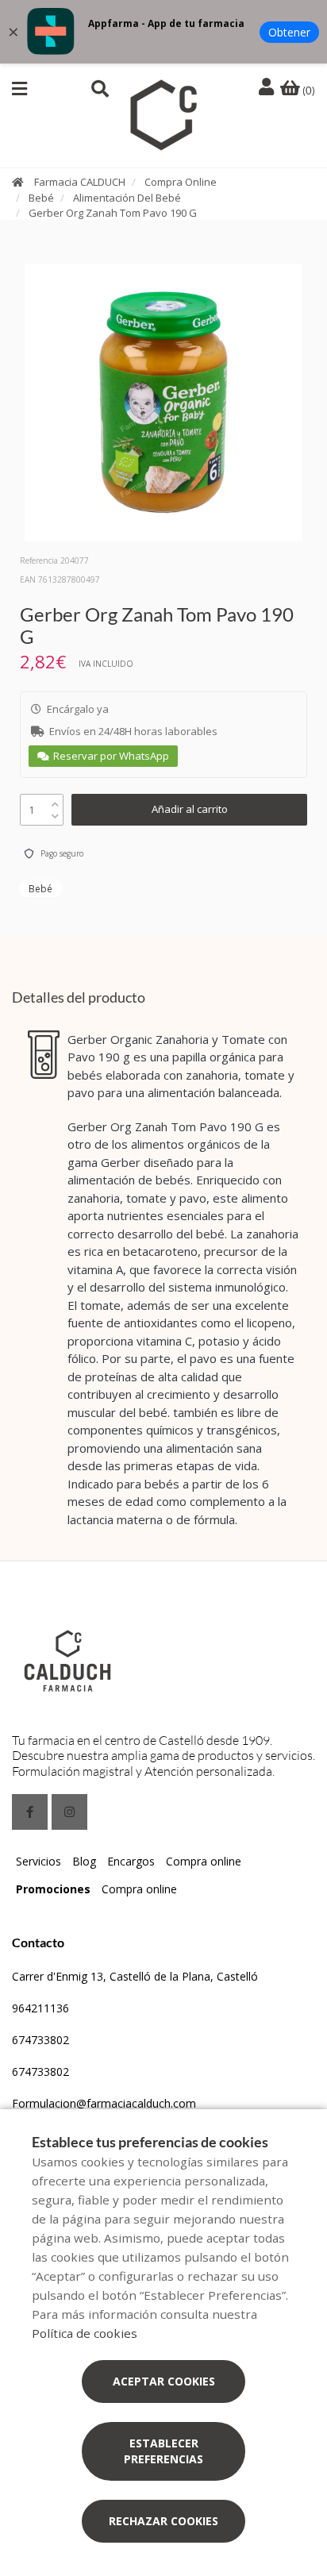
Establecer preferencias (163, 2451)
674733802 (40, 2040)
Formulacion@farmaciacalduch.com (104, 2103)
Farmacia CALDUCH (80, 182)
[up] (55, 801)
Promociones (53, 1889)
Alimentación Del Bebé (127, 198)
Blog (84, 1861)
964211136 (40, 2008)
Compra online (204, 1861)
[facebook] (30, 1812)
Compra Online (181, 182)
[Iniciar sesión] (268, 88)
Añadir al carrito (190, 809)
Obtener (289, 32)
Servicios (38, 1861)
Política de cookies (85, 2333)
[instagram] (69, 1812)
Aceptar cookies (164, 2381)
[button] (19, 89)
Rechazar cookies (163, 2521)
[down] (55, 812)
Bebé (41, 198)
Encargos (131, 1861)
